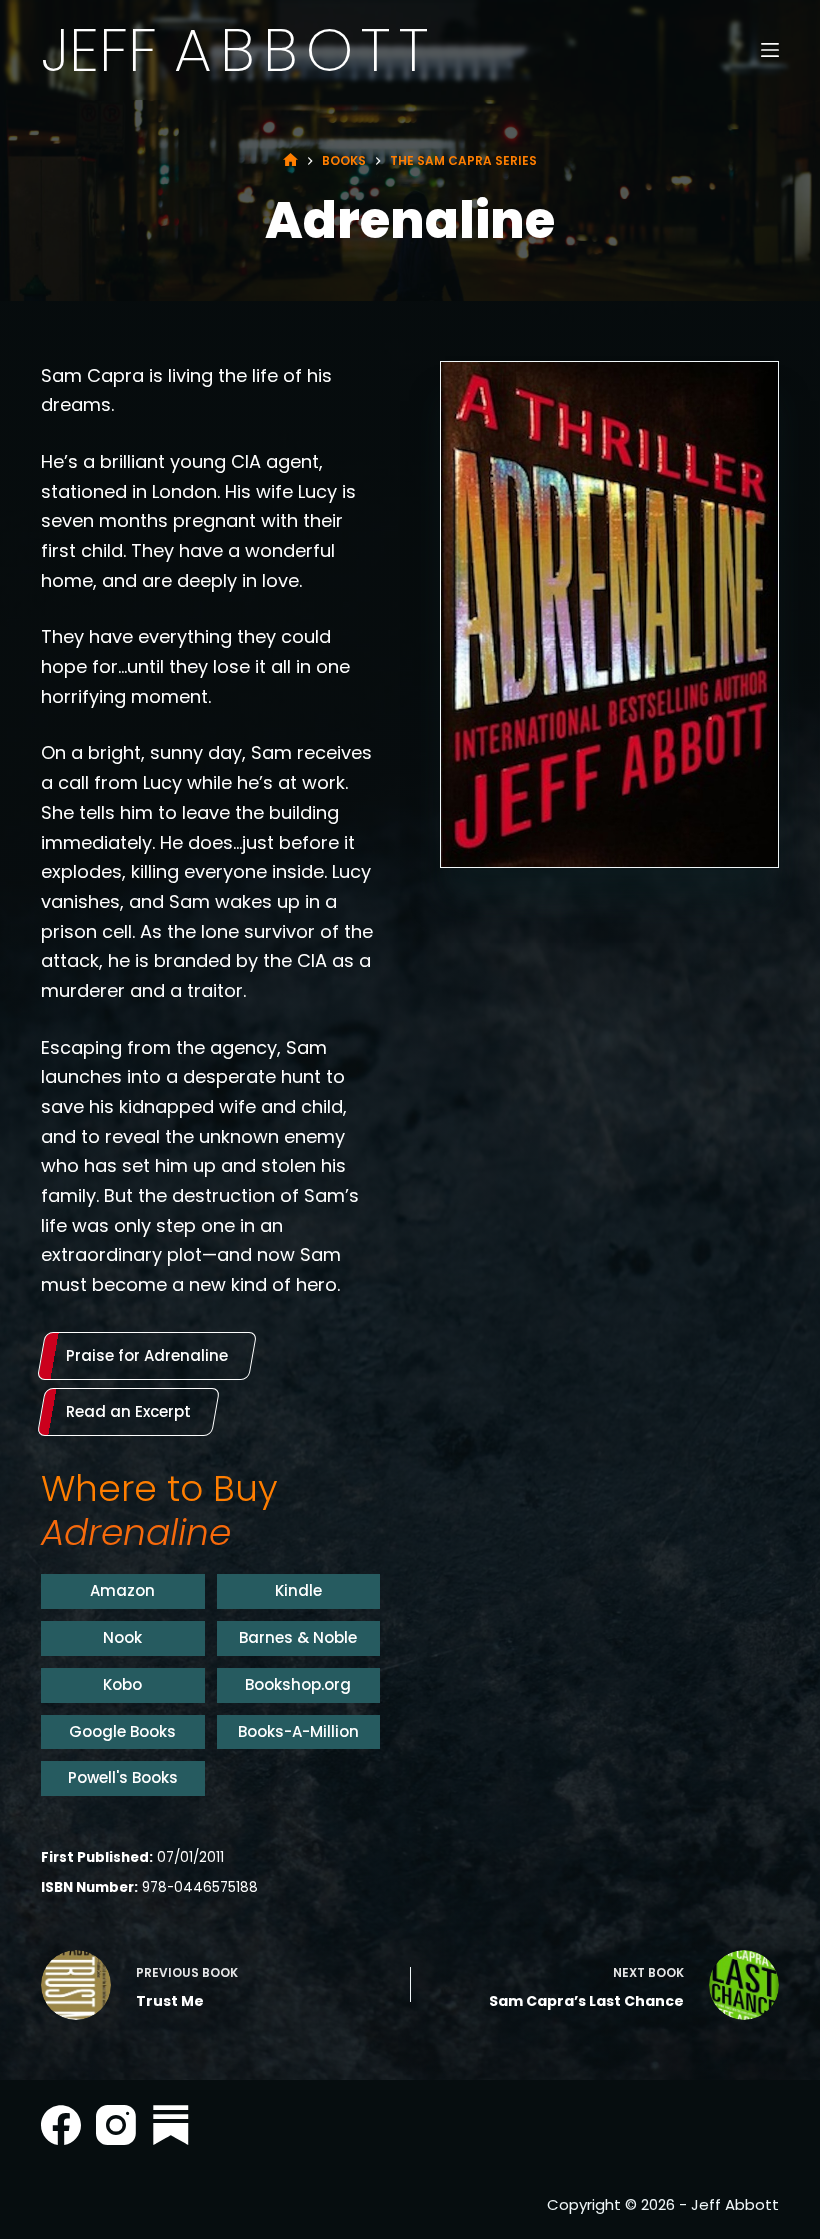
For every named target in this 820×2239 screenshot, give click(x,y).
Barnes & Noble (298, 1637)
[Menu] (770, 50)
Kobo (122, 1684)
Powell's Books (123, 1777)
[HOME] (290, 160)
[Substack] (171, 2125)
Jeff (239, 50)
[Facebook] (61, 2125)
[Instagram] (116, 2125)
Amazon (122, 1590)
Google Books (122, 1731)
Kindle (298, 1590)
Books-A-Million (298, 1731)
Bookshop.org (298, 1684)
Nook (122, 1637)
